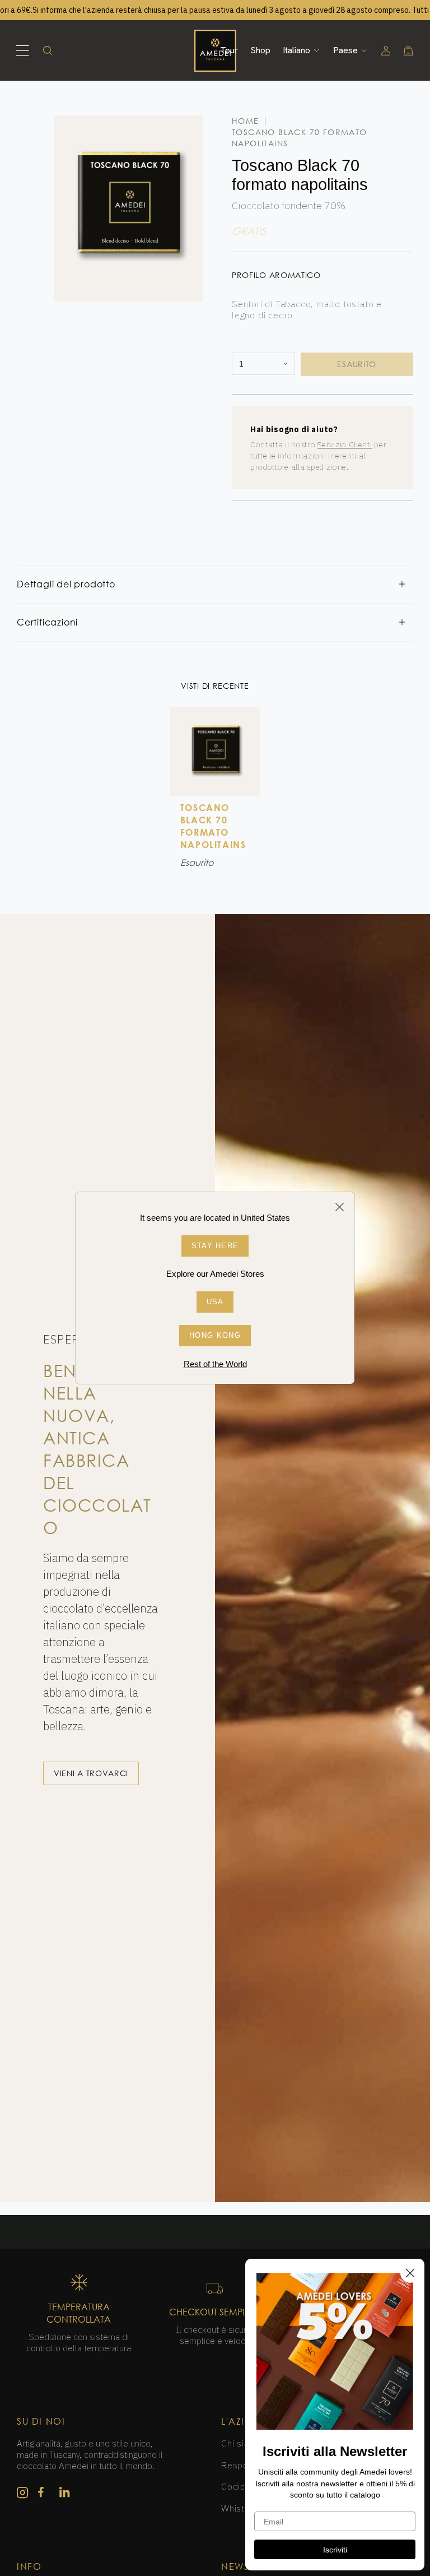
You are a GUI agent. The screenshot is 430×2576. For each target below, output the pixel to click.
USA (215, 1302)
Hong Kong (215, 1335)
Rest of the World (215, 1364)
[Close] (340, 1207)
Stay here (215, 1246)
